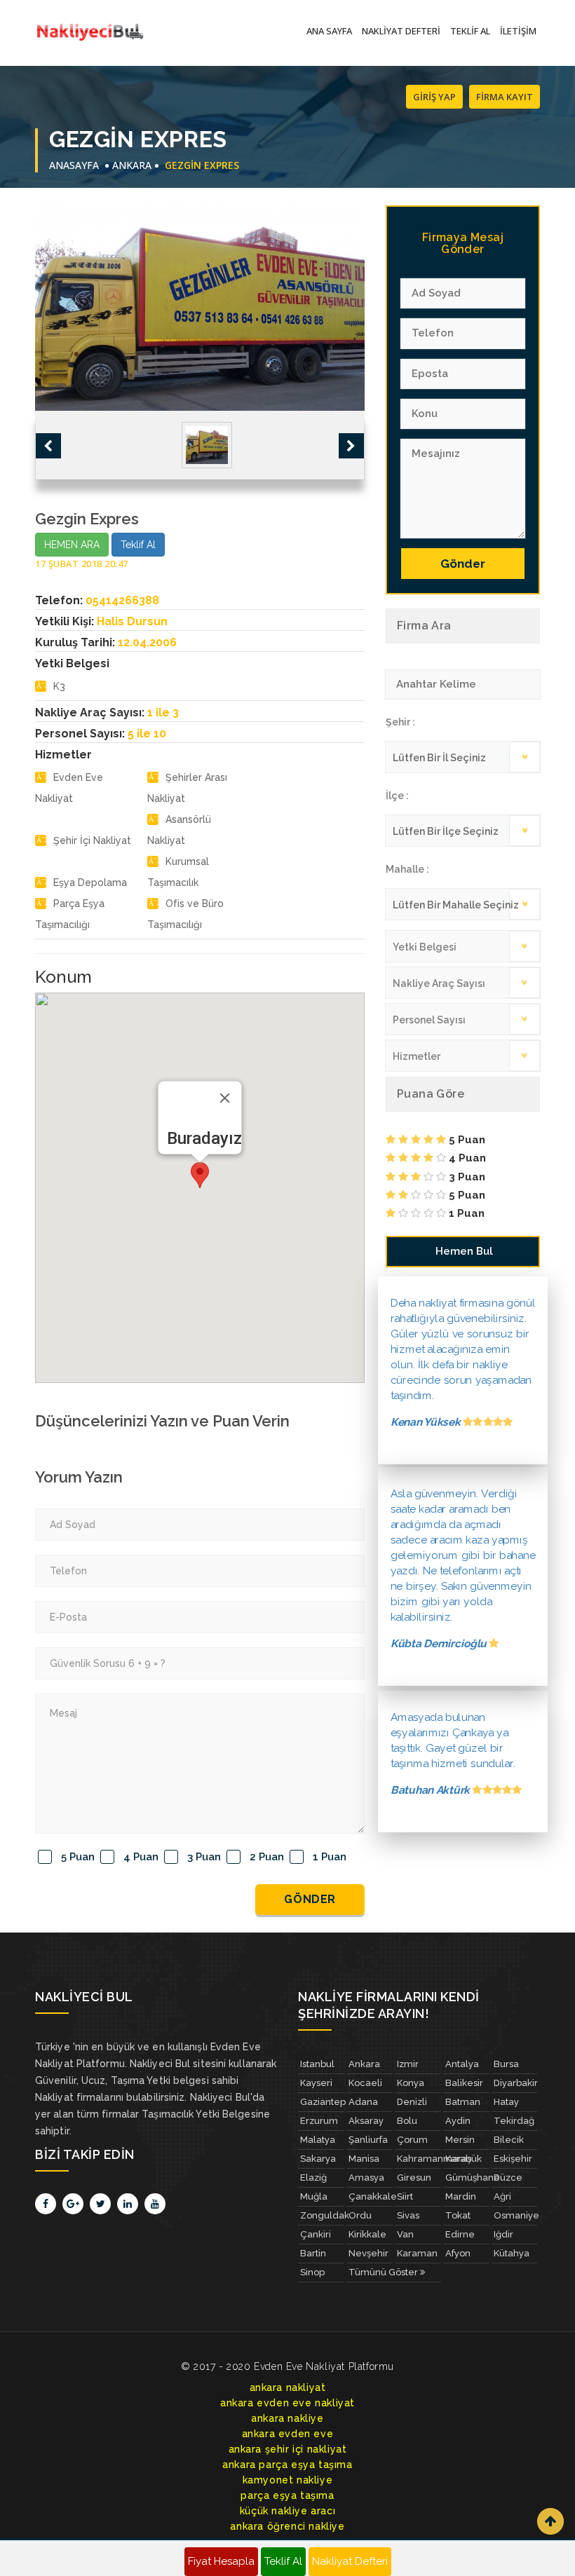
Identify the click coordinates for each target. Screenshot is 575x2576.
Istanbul (317, 2064)
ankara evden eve (288, 2434)
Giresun (414, 2178)
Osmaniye (516, 2215)
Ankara (364, 2064)
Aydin (458, 2121)
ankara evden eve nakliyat (287, 2403)
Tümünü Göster (384, 2272)
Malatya (318, 2140)
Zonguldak (322, 2215)
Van (405, 2234)
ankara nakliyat (288, 2387)
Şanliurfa (368, 2140)
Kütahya (512, 2253)
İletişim (518, 31)
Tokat (458, 2215)
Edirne (460, 2234)
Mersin (460, 2140)
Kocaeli (365, 2083)
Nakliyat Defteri (401, 31)
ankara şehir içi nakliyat (288, 2449)
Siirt (405, 2196)
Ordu (360, 2215)
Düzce (508, 2178)
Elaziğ (313, 2178)
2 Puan (267, 1857)
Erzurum (319, 2121)
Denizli (412, 2102)
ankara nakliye (287, 2418)
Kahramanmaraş (419, 2159)
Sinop (312, 2272)
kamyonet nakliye (288, 2480)
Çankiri (316, 2234)
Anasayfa (74, 165)
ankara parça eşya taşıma (287, 2465)
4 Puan (141, 1857)
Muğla (314, 2196)
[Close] (225, 1098)
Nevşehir (368, 2253)
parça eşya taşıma (287, 2495)
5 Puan (78, 1857)
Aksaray (366, 2121)
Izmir (408, 2064)
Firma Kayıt (505, 97)
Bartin (313, 2253)
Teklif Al (470, 31)
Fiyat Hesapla (221, 2561)
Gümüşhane (467, 2178)
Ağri (502, 2196)
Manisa (364, 2159)
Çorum (412, 2140)
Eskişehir (513, 2159)
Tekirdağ (514, 2121)
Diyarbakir (516, 2083)
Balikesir (464, 2083)
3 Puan (204, 1857)
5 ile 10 (147, 734)
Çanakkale (371, 2196)
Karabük (464, 2159)
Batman (463, 2102)
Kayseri (316, 2083)
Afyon (458, 2253)
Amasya (366, 2178)
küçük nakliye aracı (287, 2511)
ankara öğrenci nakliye (287, 2526)
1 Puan (330, 1857)
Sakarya (318, 2159)
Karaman (417, 2253)
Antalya (462, 2064)
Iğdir (503, 2234)
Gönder (310, 1899)
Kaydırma (550, 2521)
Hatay (506, 2102)
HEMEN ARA (72, 545)
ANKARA (132, 165)
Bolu (407, 2121)
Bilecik (509, 2140)
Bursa (506, 2064)
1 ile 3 (163, 713)
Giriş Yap (434, 97)
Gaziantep (322, 2102)
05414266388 (122, 600)
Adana (363, 2102)
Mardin (461, 2196)
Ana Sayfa (329, 31)
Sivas (408, 2215)
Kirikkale (367, 2234)
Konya (411, 2083)
